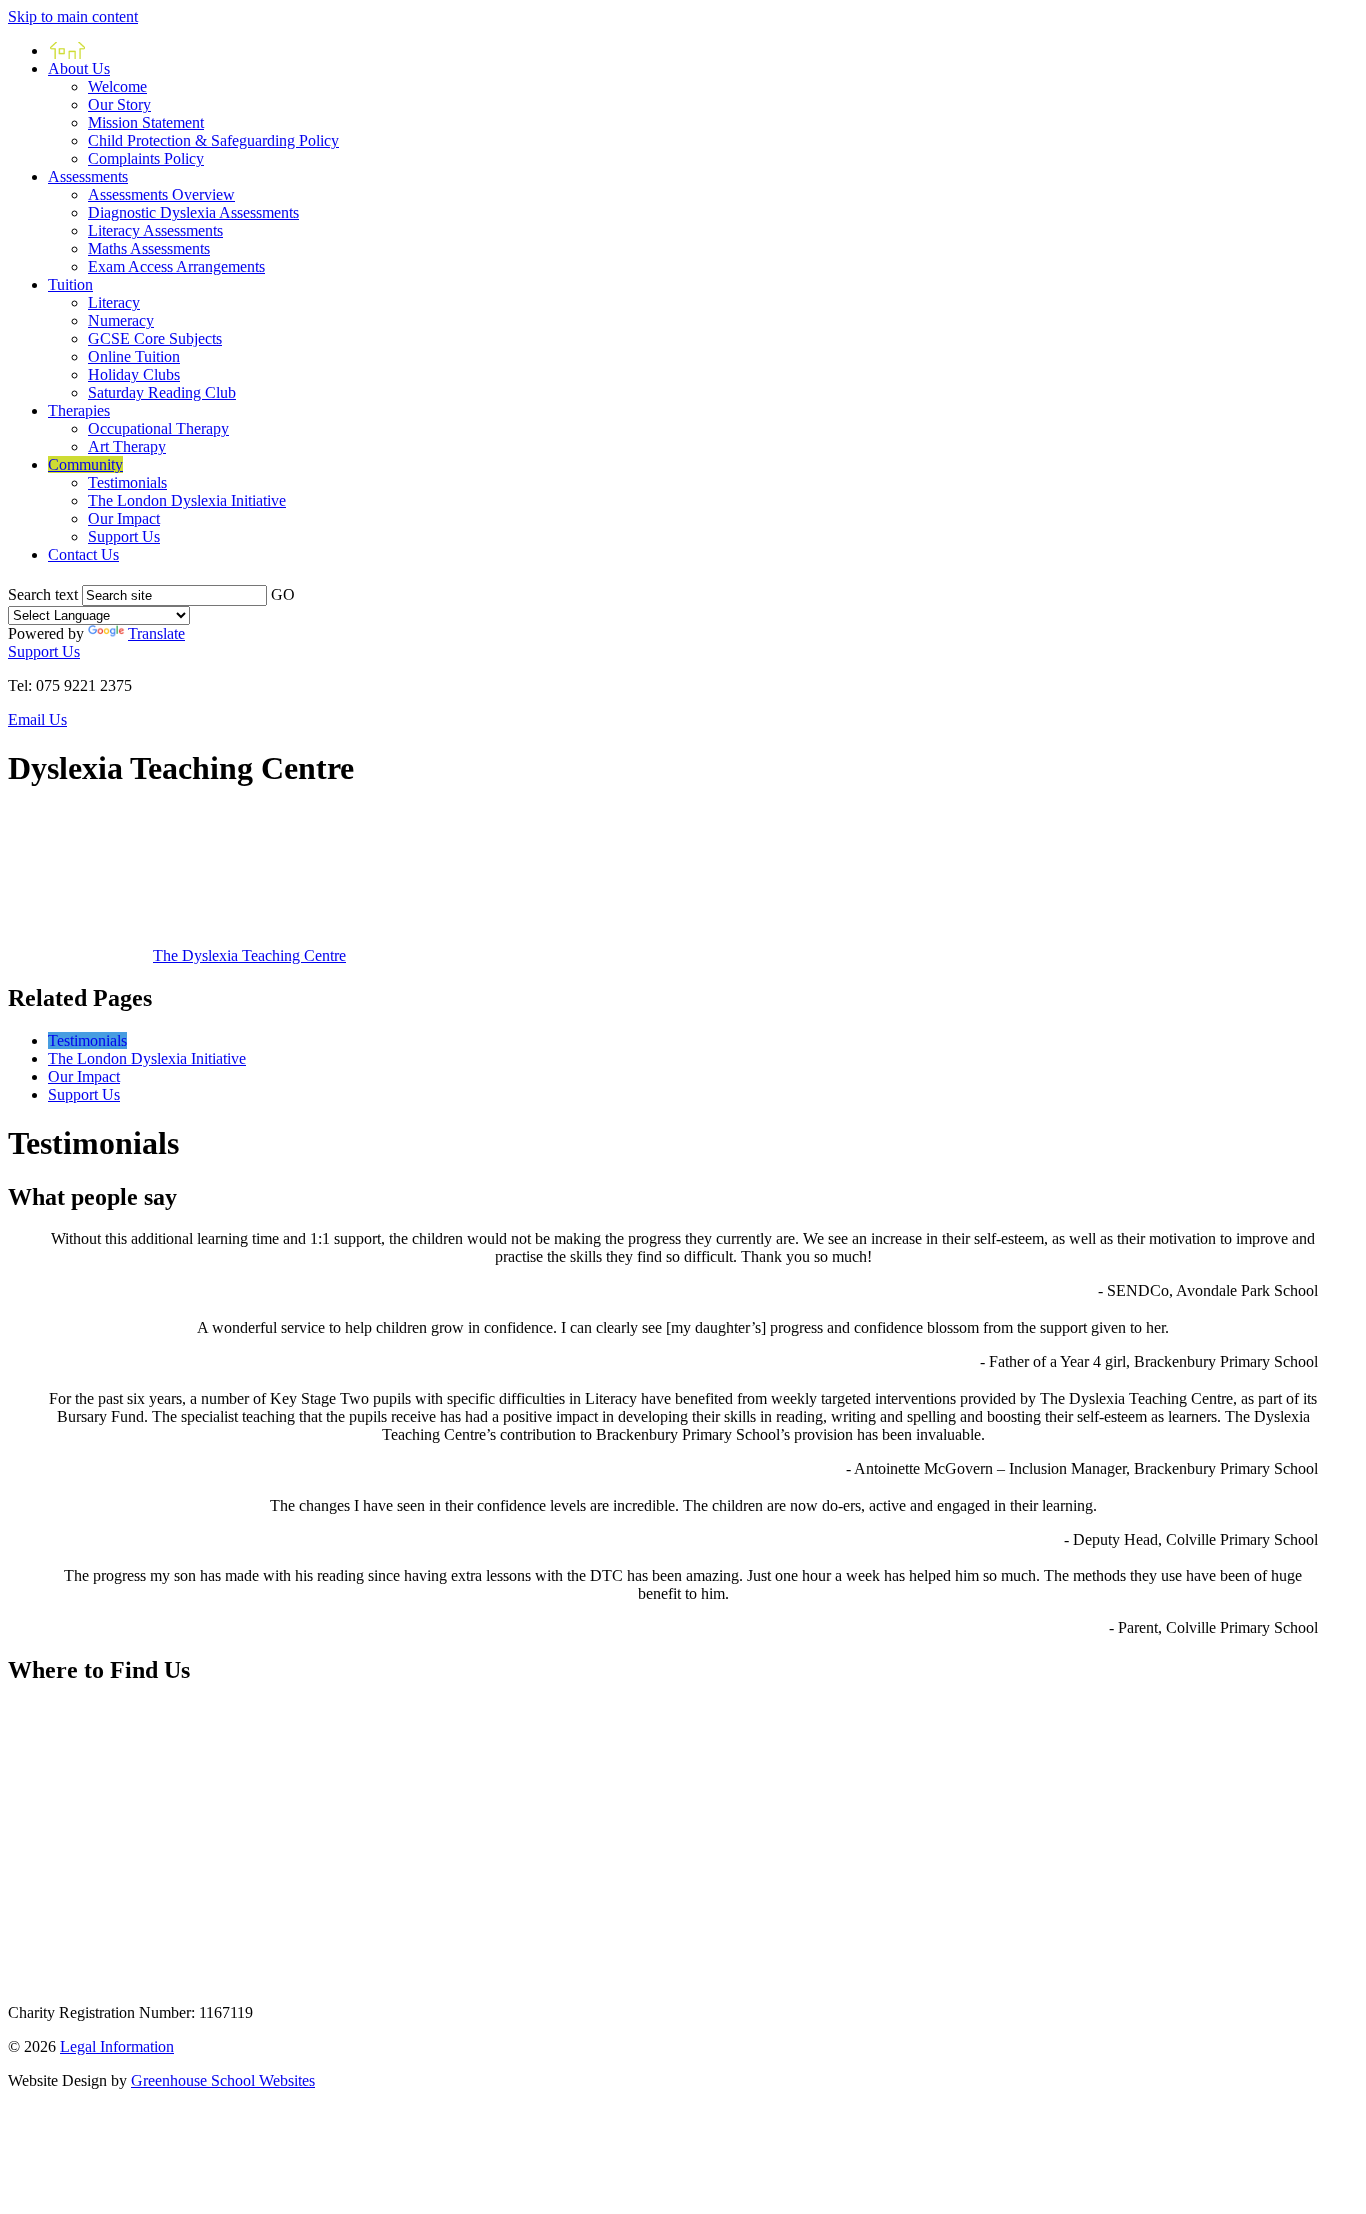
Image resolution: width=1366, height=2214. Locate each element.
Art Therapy (127, 446)
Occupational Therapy (158, 428)
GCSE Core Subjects (155, 338)
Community (85, 464)
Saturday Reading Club (162, 392)
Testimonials (127, 482)
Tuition (70, 284)
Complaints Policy (146, 158)
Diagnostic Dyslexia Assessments (193, 212)
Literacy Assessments (155, 230)
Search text (43, 594)
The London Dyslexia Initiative (187, 500)
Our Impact (124, 518)
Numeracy (121, 320)
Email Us (37, 719)
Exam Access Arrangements (176, 266)
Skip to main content (73, 16)
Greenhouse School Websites (223, 2080)
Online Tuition (134, 356)
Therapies (79, 410)
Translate (156, 633)
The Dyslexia (249, 955)
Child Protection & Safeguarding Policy (213, 140)
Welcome (117, 86)
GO (283, 594)
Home (67, 50)
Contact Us (83, 554)
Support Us (124, 536)
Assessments (88, 176)
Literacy (114, 302)
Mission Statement (146, 122)
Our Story (119, 104)
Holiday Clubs (134, 374)
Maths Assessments (149, 248)
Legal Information (117, 2046)
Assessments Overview (161, 194)
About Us (79, 68)
